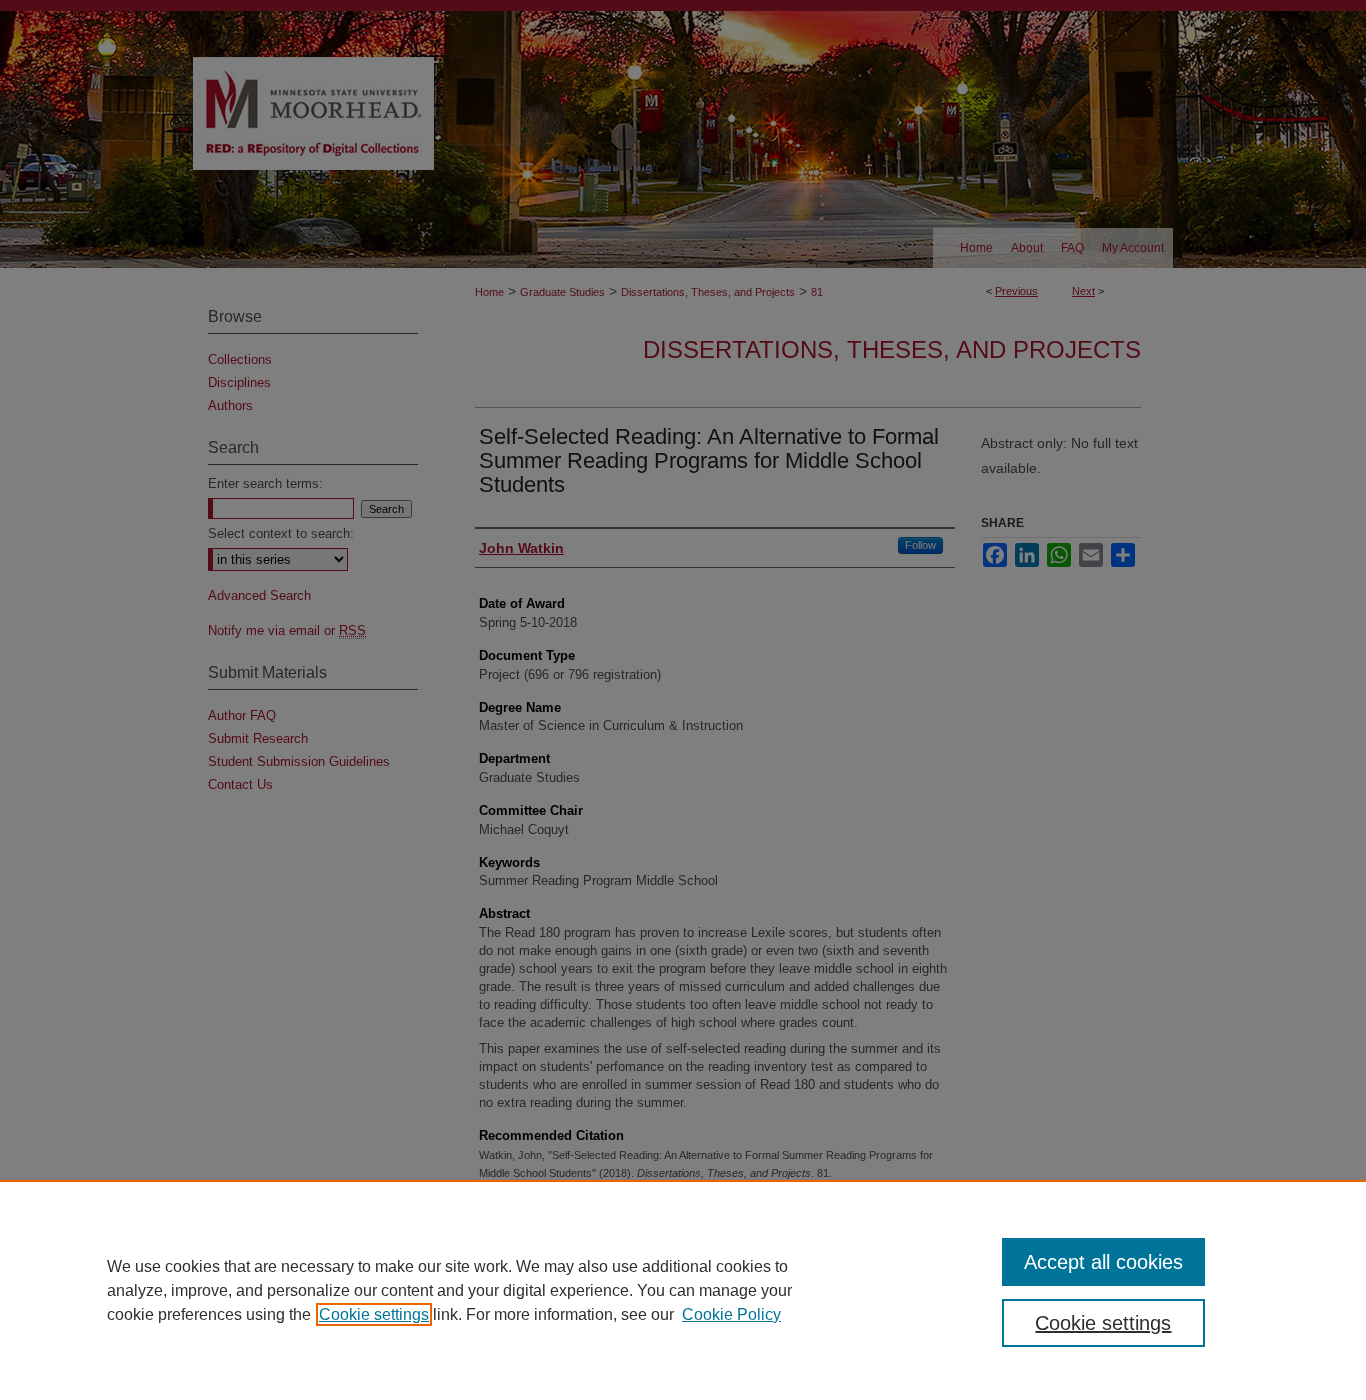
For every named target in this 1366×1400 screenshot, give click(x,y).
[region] (683, 1290)
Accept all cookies (1103, 1262)
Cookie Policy (731, 1314)
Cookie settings (374, 1314)
